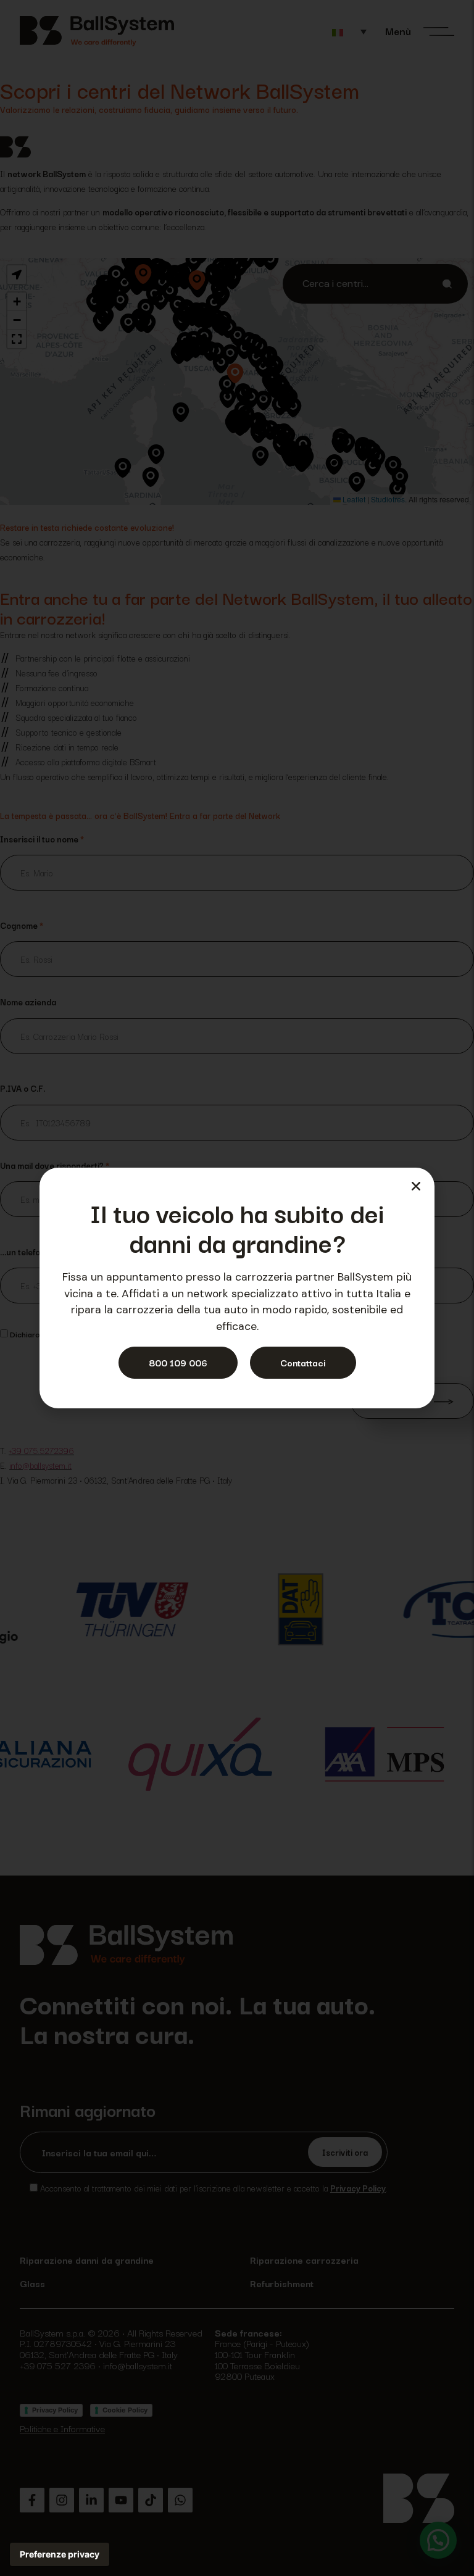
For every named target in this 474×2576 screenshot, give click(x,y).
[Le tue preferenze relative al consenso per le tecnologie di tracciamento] (60, 2554)
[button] (416, 1186)
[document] (237, 1288)
